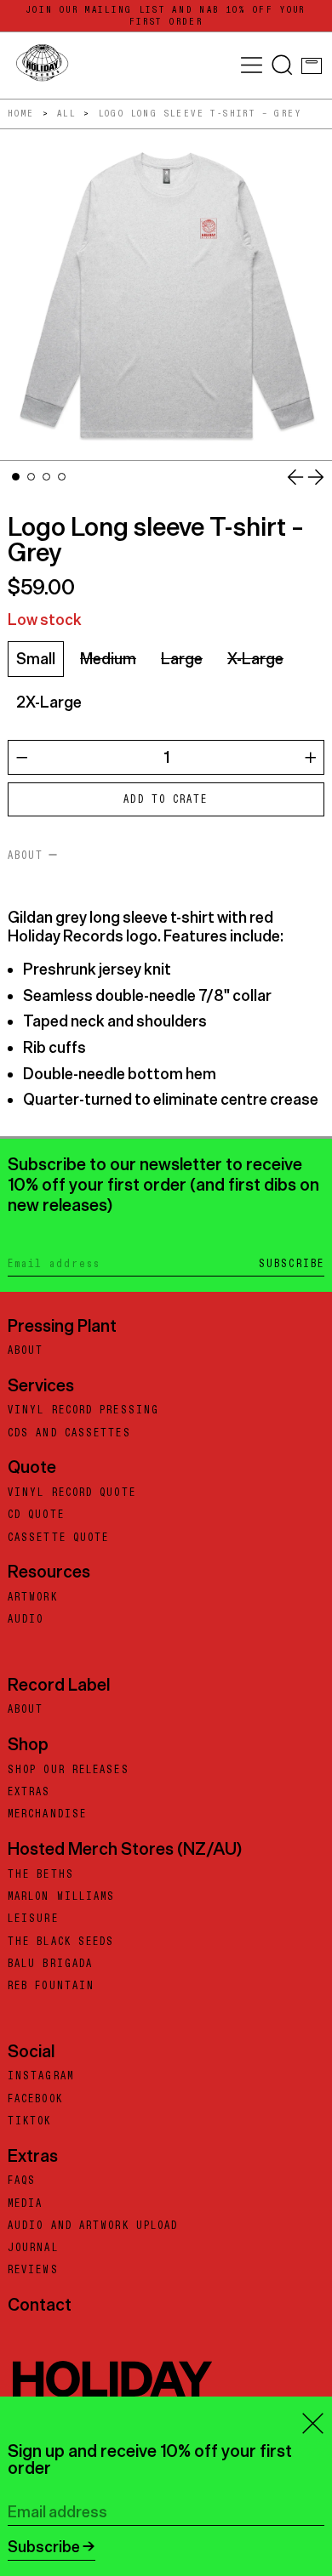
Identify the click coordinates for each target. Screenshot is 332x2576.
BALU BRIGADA (50, 1964)
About (26, 1351)
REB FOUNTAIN (51, 1986)
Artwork (33, 1597)
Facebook (35, 2099)
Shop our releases (69, 1770)
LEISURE (33, 1919)
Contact (40, 2304)
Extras (29, 1792)
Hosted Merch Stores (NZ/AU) (125, 1848)
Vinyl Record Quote (72, 1493)
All (66, 114)
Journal (33, 2248)
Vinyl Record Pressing (83, 1410)
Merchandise (47, 1814)
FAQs (22, 2181)
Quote (32, 1467)
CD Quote (36, 1515)
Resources (49, 1571)
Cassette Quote (58, 1538)
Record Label (59, 1684)
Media (26, 2204)
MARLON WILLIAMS (62, 1896)
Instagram (41, 2076)
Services (41, 1385)
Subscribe (292, 1264)
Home (21, 114)
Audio (26, 1619)
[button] (282, 65)
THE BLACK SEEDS (61, 1942)
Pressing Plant (62, 1325)
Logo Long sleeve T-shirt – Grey (200, 114)
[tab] (16, 477)
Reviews (33, 2270)
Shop (28, 1744)
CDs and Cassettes (69, 1433)
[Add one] (311, 758)
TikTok (30, 2121)
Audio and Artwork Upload (93, 2226)
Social (31, 2051)
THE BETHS (41, 1874)
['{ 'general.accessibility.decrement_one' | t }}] (22, 758)
